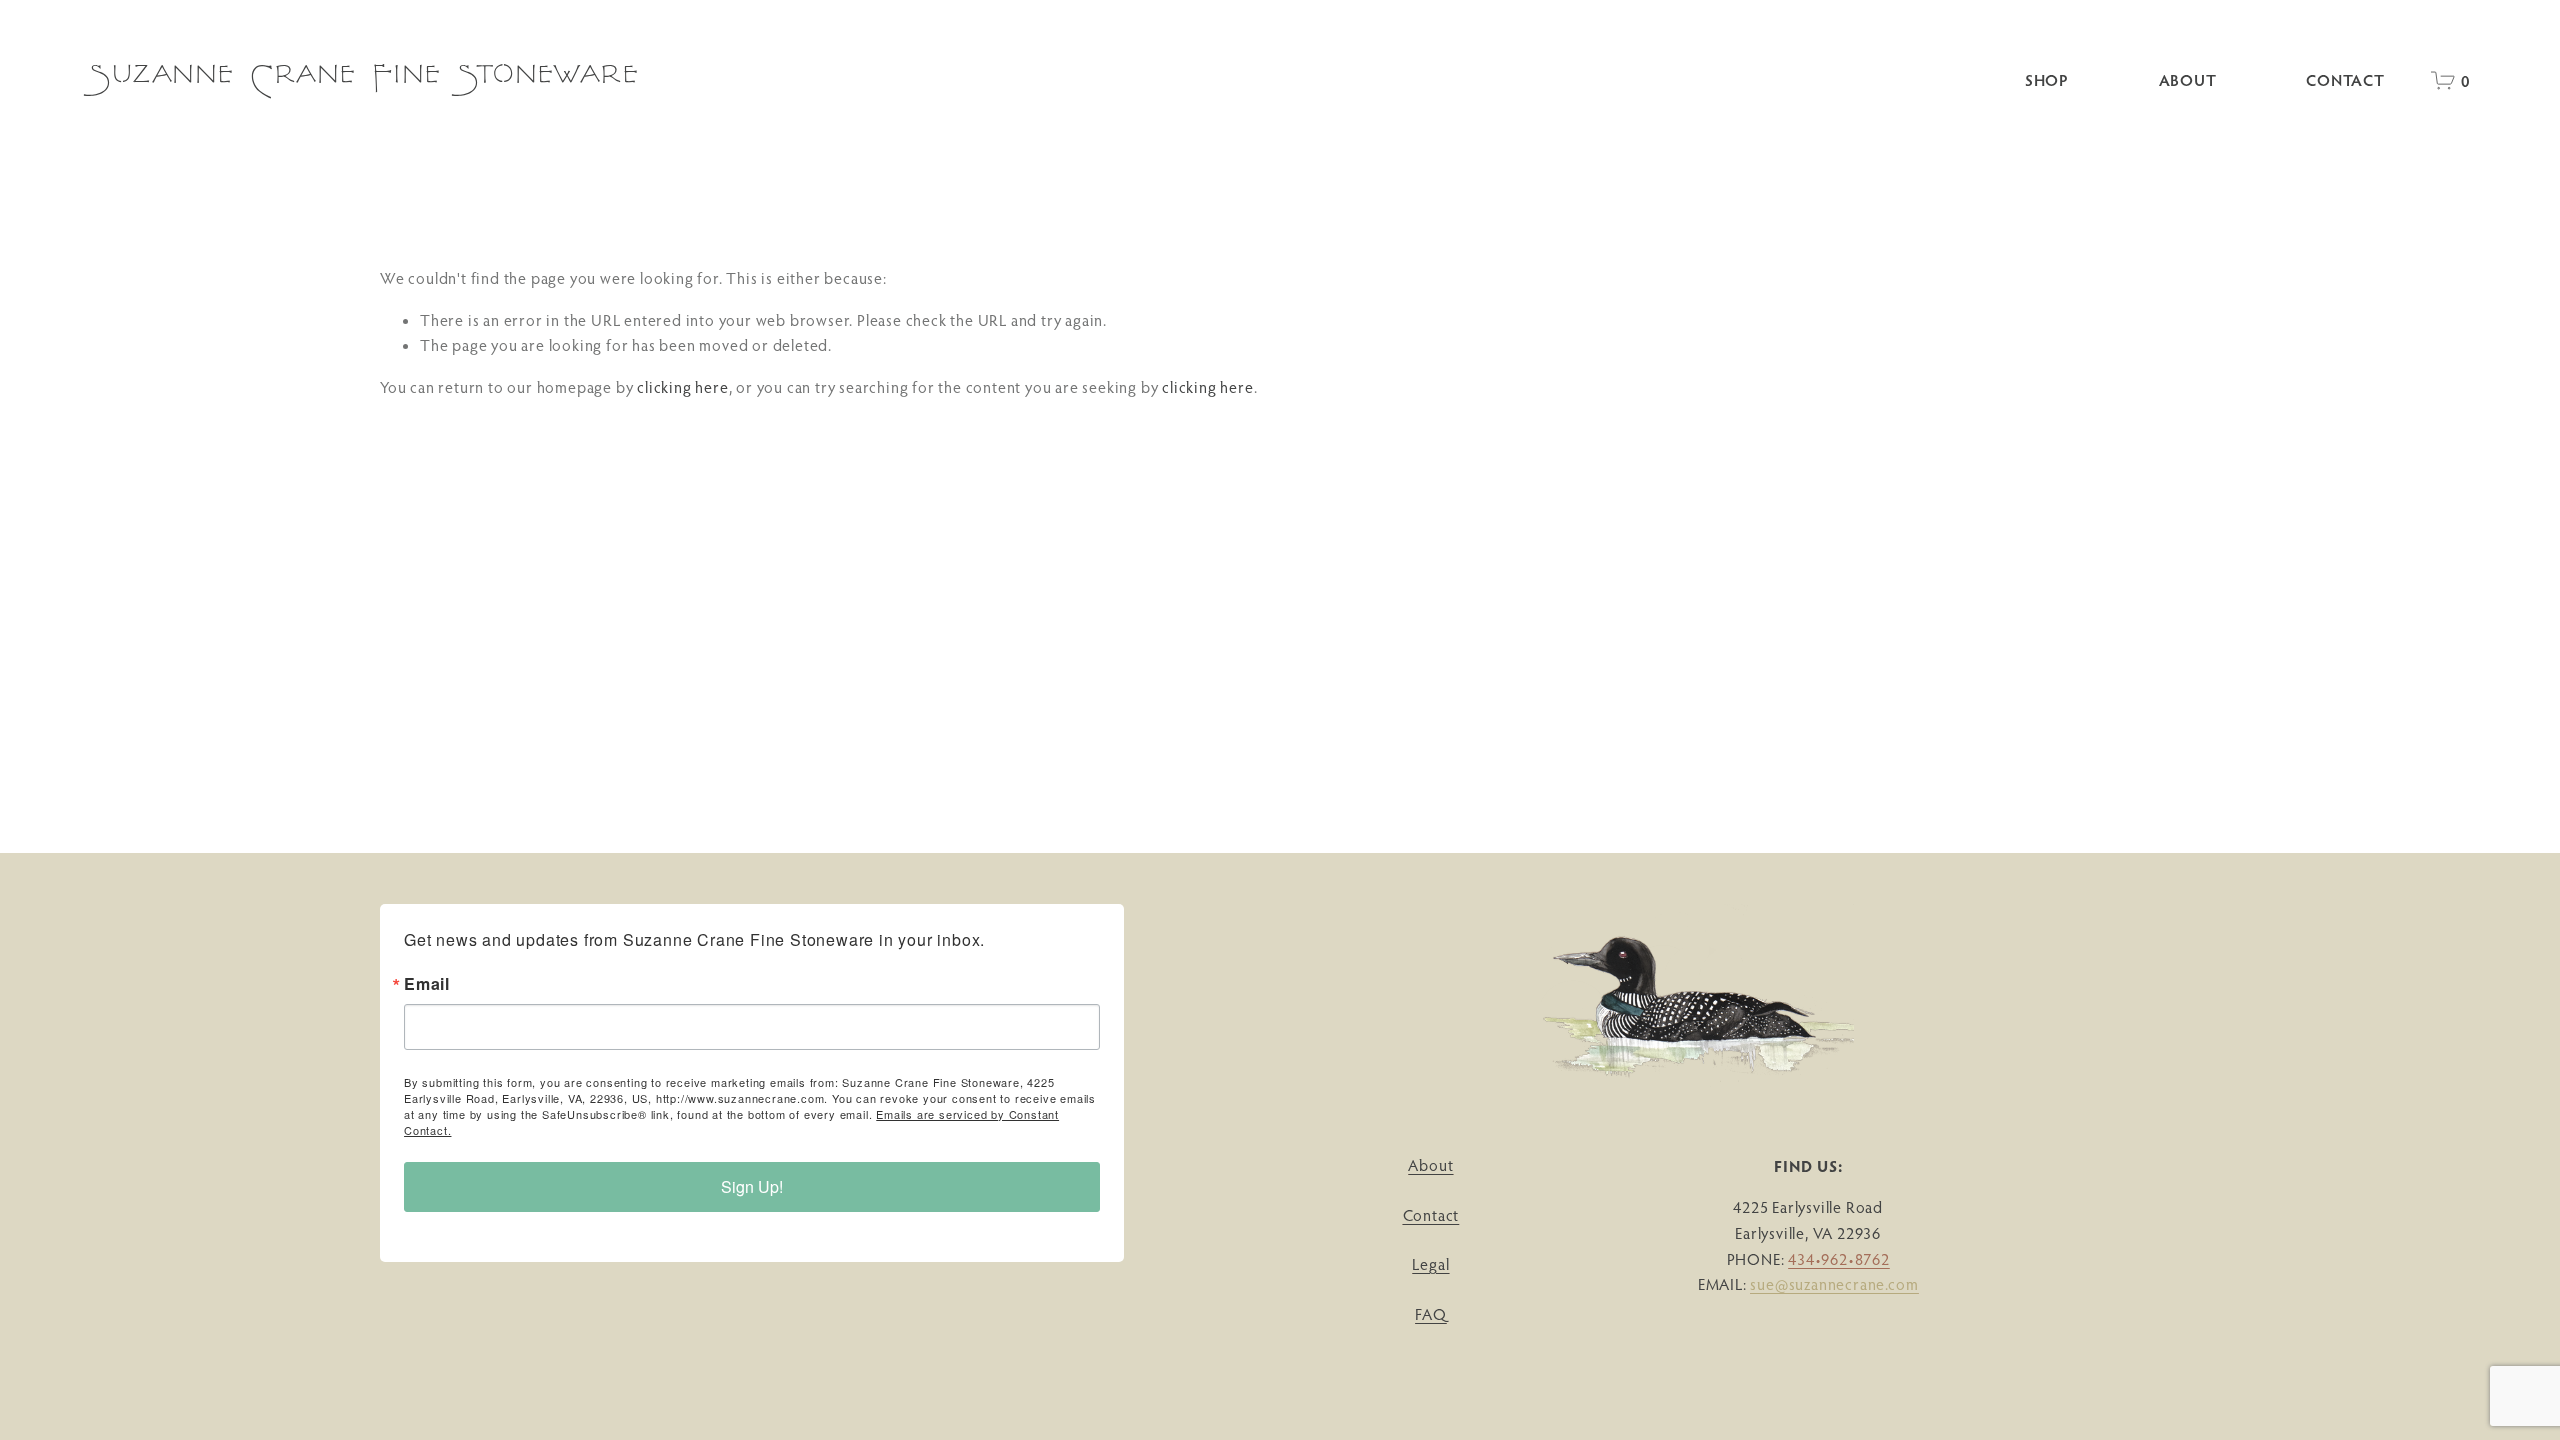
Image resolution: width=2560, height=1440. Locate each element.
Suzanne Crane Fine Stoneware (365, 80)
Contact (2345, 79)
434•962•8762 (1839, 1259)
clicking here (682, 387)
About (2188, 79)
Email (427, 984)
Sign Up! (752, 1186)
